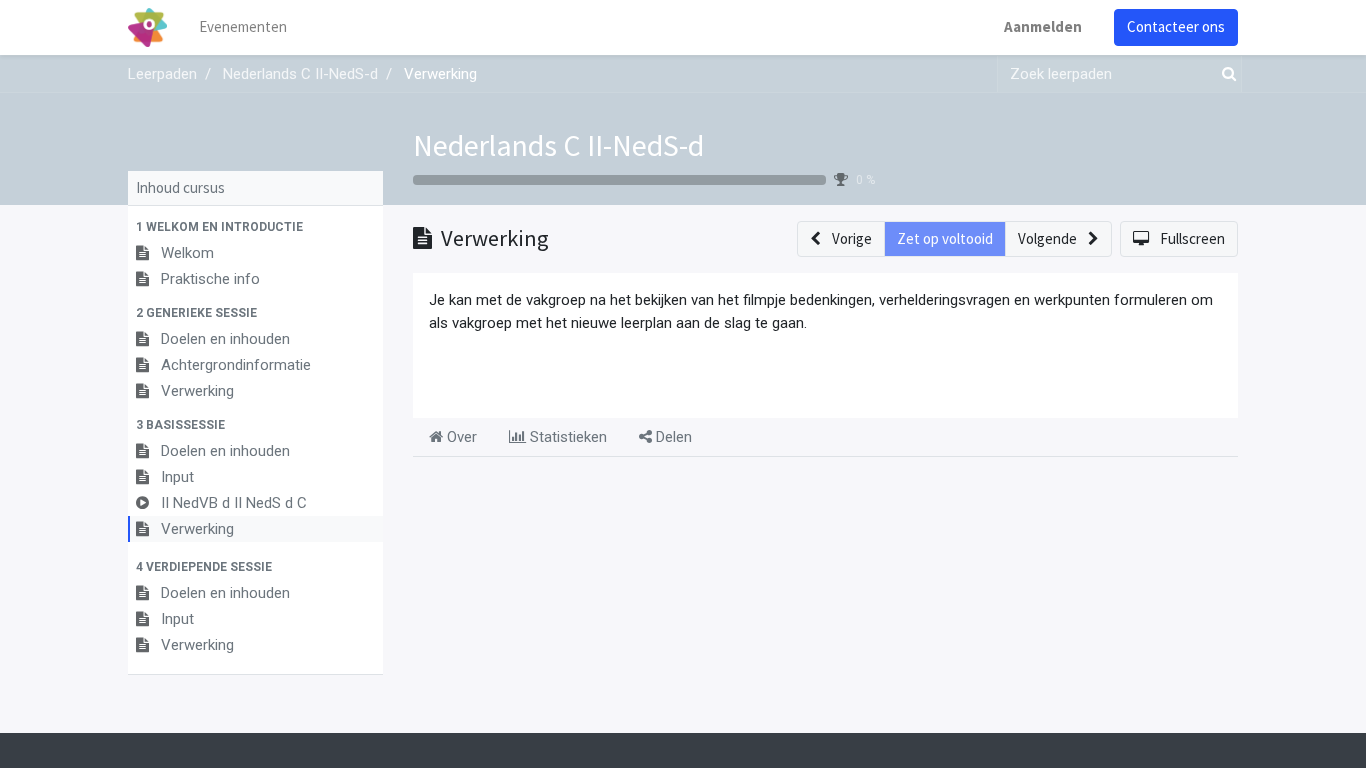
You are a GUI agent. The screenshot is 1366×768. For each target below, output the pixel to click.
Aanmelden (1043, 26)
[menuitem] (243, 27)
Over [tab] (460, 437)
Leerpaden (162, 74)
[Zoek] (1225, 74)
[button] (255, 227)
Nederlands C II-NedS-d (558, 145)
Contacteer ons (1176, 26)
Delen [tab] (672, 437)
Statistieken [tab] (566, 437)
